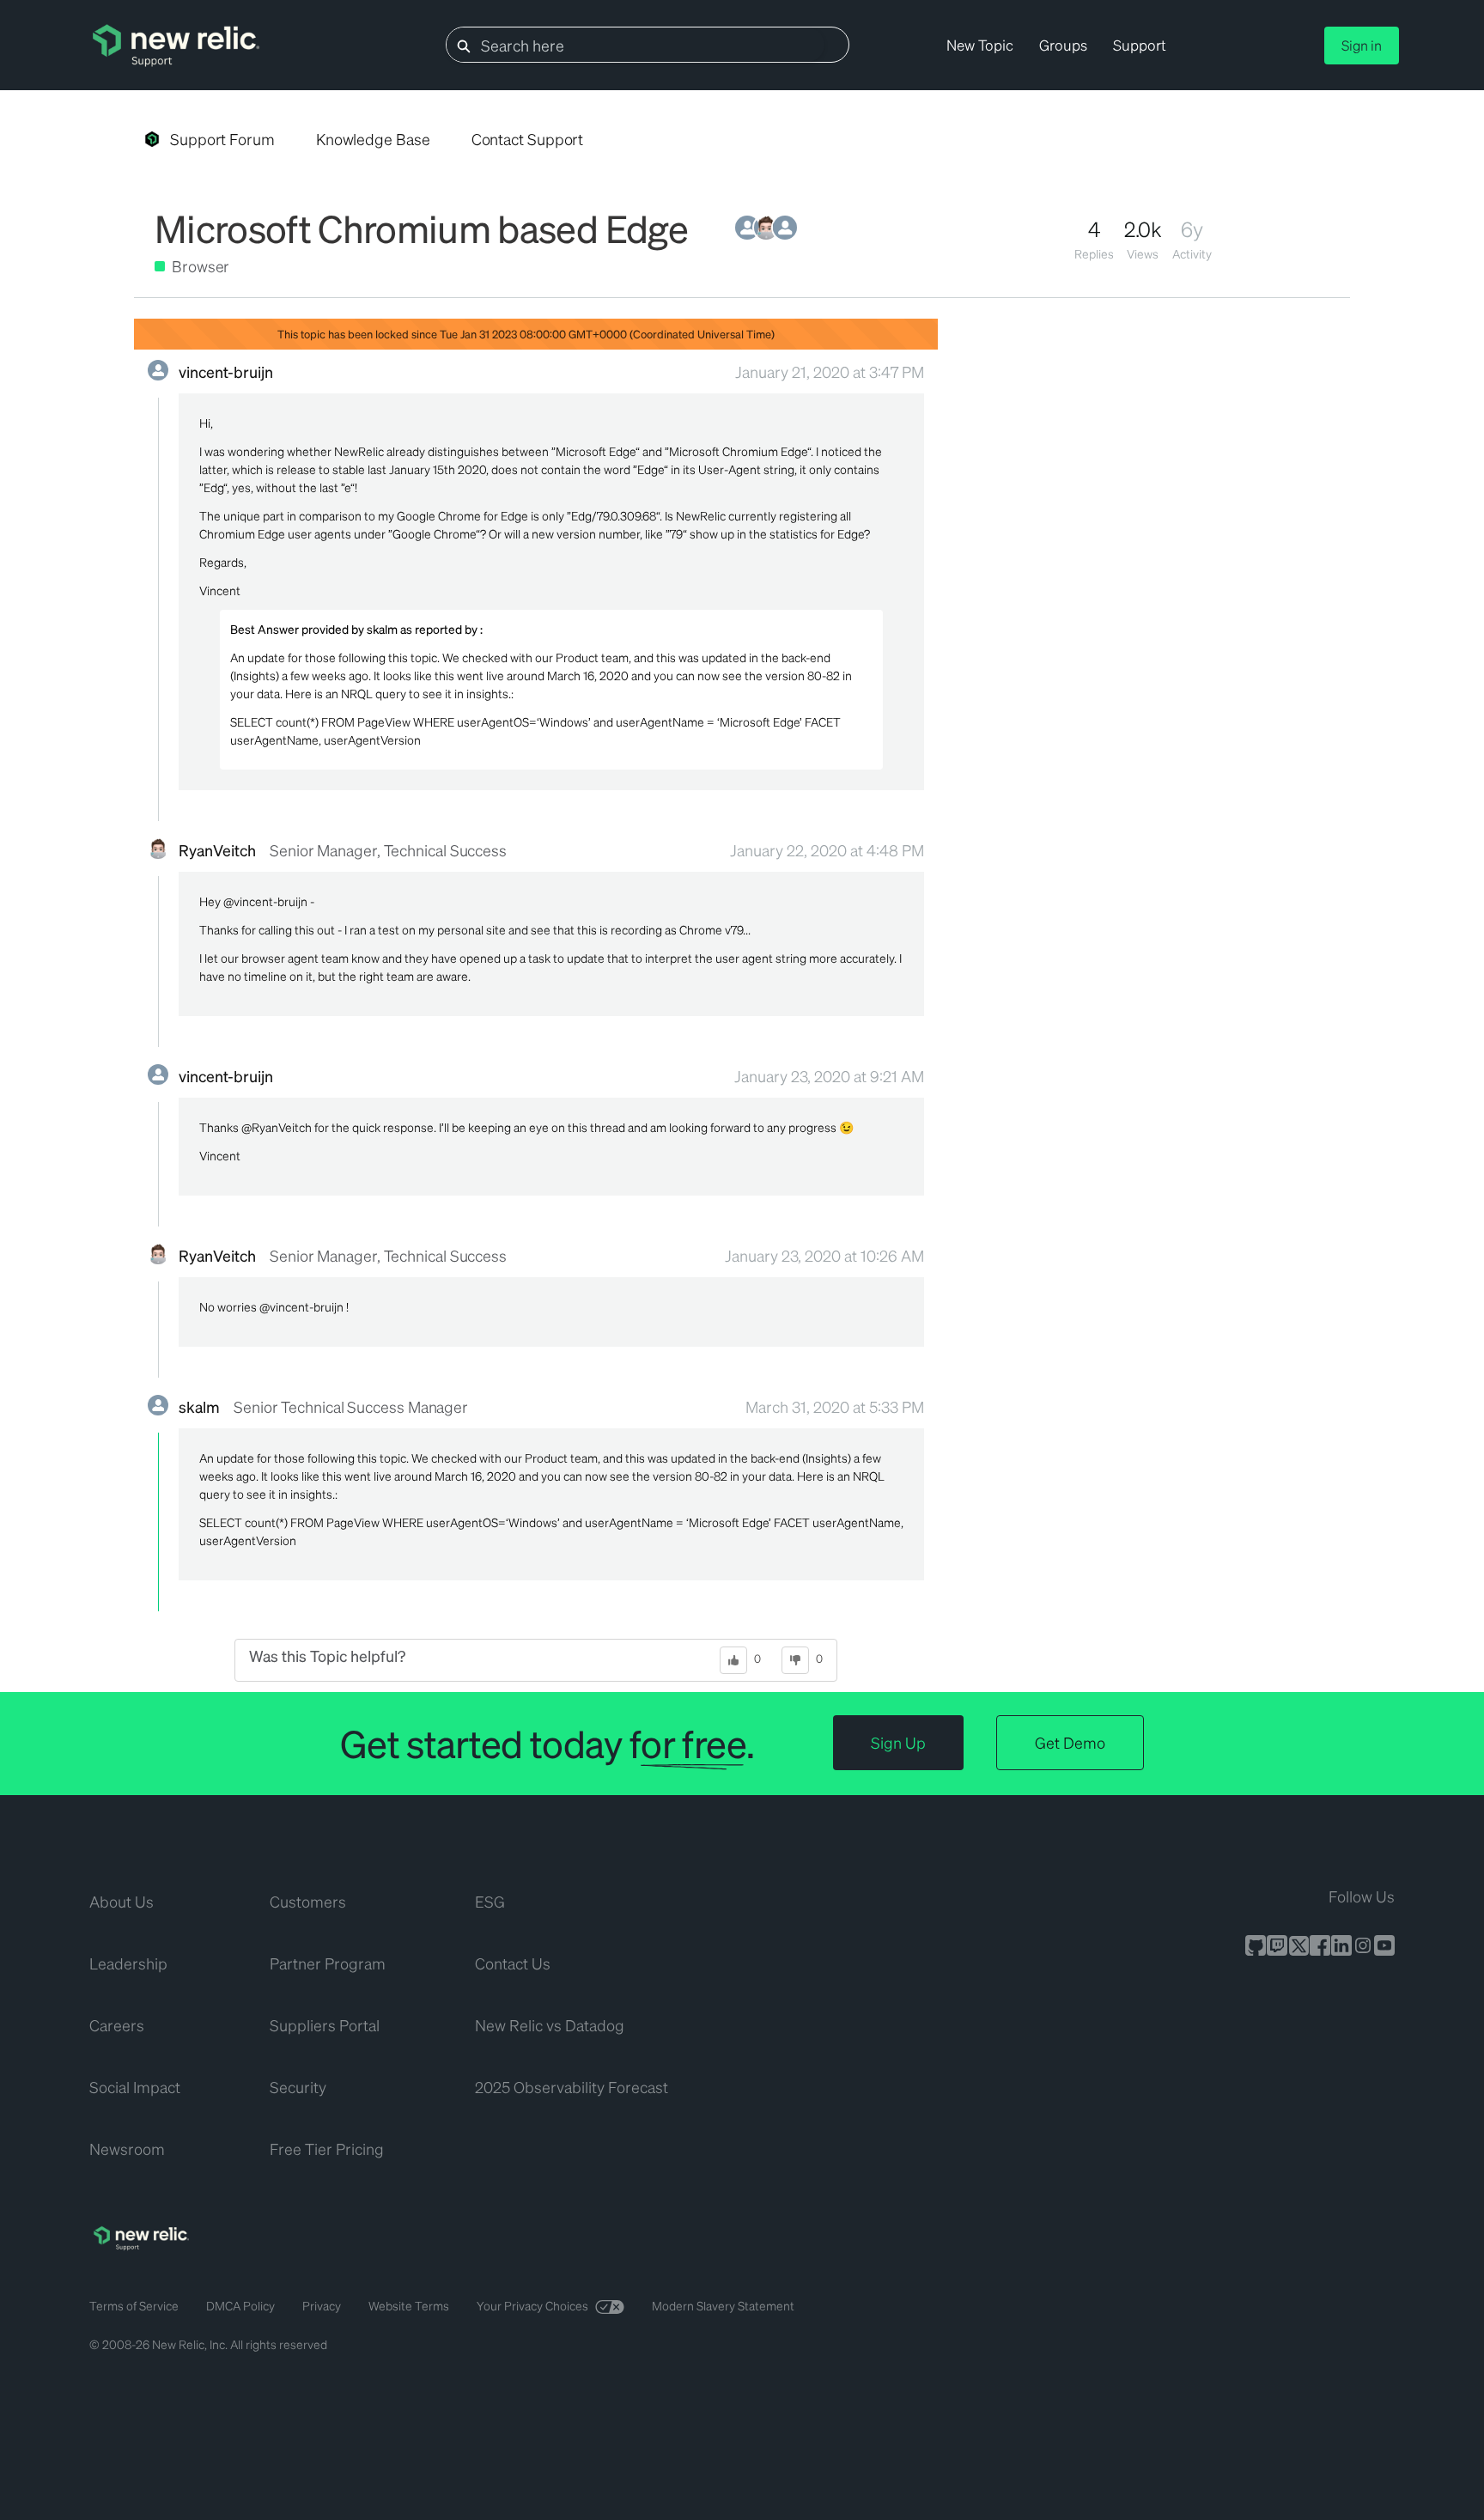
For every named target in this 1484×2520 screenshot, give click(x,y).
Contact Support (528, 139)
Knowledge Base (373, 139)
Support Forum (222, 139)
